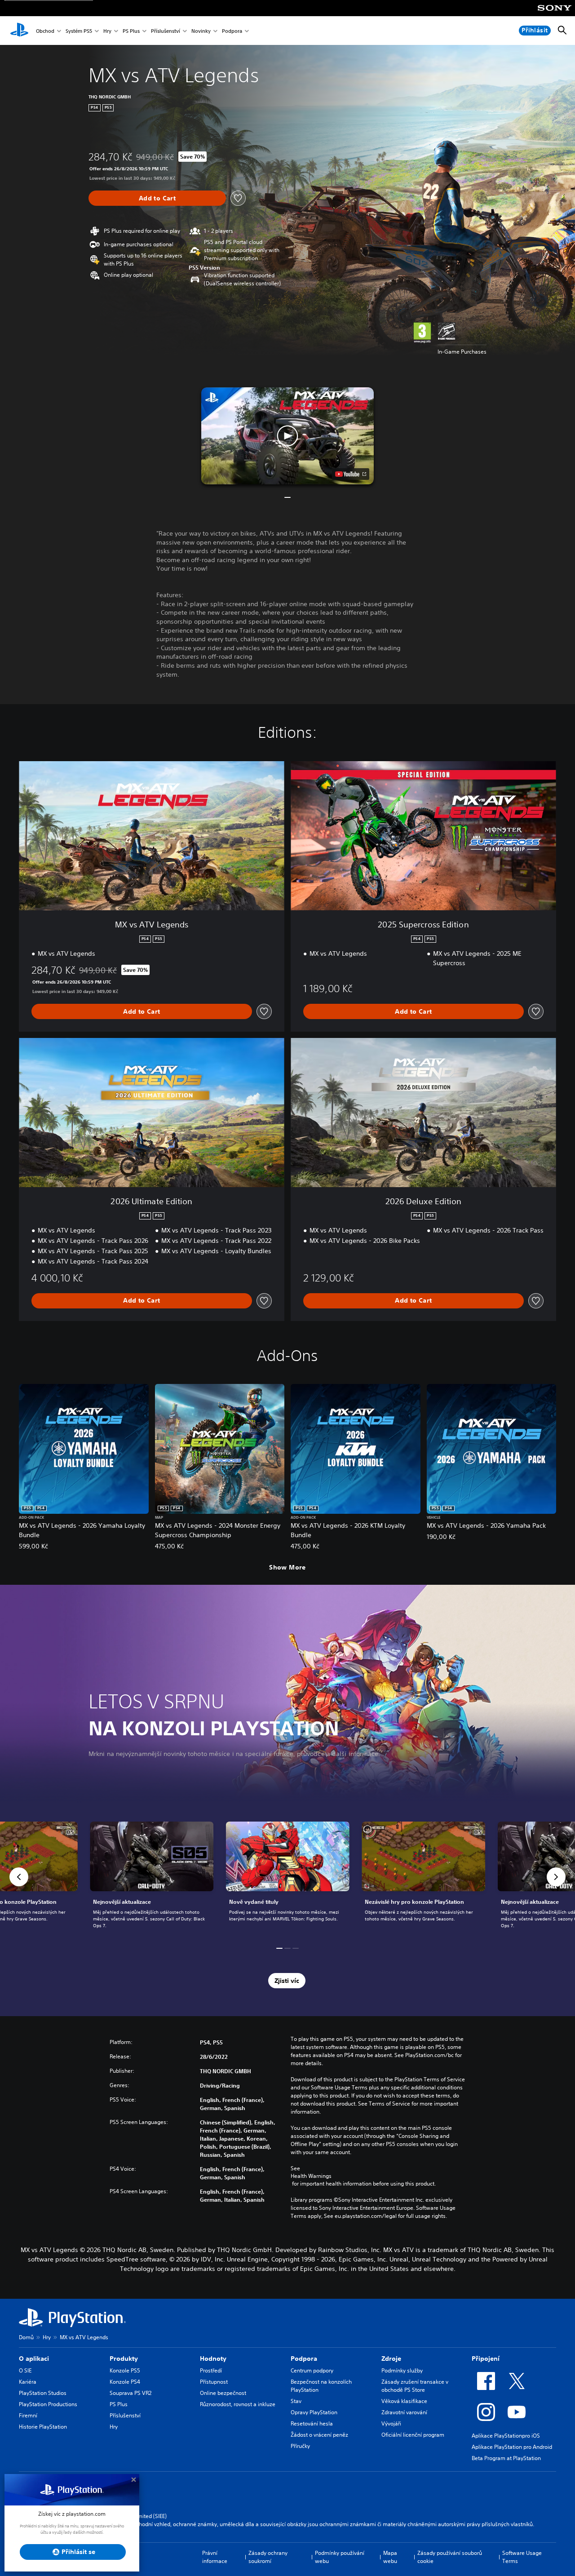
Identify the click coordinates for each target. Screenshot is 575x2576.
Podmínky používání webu (340, 2557)
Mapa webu (390, 2557)
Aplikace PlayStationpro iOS (506, 2436)
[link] (288, 1877)
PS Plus (131, 31)
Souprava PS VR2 (130, 2393)
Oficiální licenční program (413, 2435)
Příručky (300, 2446)
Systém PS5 (79, 31)
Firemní (28, 2415)
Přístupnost (214, 2382)
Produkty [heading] (124, 2359)
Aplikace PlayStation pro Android (512, 2447)
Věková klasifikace (404, 2401)
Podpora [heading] (304, 2359)
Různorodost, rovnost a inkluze (238, 2404)
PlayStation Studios (43, 2393)
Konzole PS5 (125, 2370)
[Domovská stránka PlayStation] (19, 31)
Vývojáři (391, 2423)
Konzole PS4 (125, 2382)
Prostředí (211, 2370)
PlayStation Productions (48, 2404)
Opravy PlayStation (314, 2412)
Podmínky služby (402, 2370)
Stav (296, 2401)
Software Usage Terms (522, 2557)
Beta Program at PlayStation (506, 2458)
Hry (107, 31)
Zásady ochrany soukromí (268, 2557)
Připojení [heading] (486, 2359)
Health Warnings (311, 2176)
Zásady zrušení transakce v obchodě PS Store (415, 2386)
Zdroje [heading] (391, 2359)
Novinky (201, 31)
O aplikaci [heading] (34, 2359)
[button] (287, 436)
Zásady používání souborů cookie (450, 2557)
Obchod (45, 31)
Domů (26, 2337)
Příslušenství (166, 31)
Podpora (232, 31)
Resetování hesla (312, 2423)
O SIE (25, 2370)
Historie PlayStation (43, 2427)
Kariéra (28, 2382)
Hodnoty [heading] (213, 2359)
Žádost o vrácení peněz (319, 2435)
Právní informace (215, 2557)
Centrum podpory (312, 2370)
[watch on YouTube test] (351, 474)
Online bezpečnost (223, 2393)
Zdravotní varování (404, 2412)
